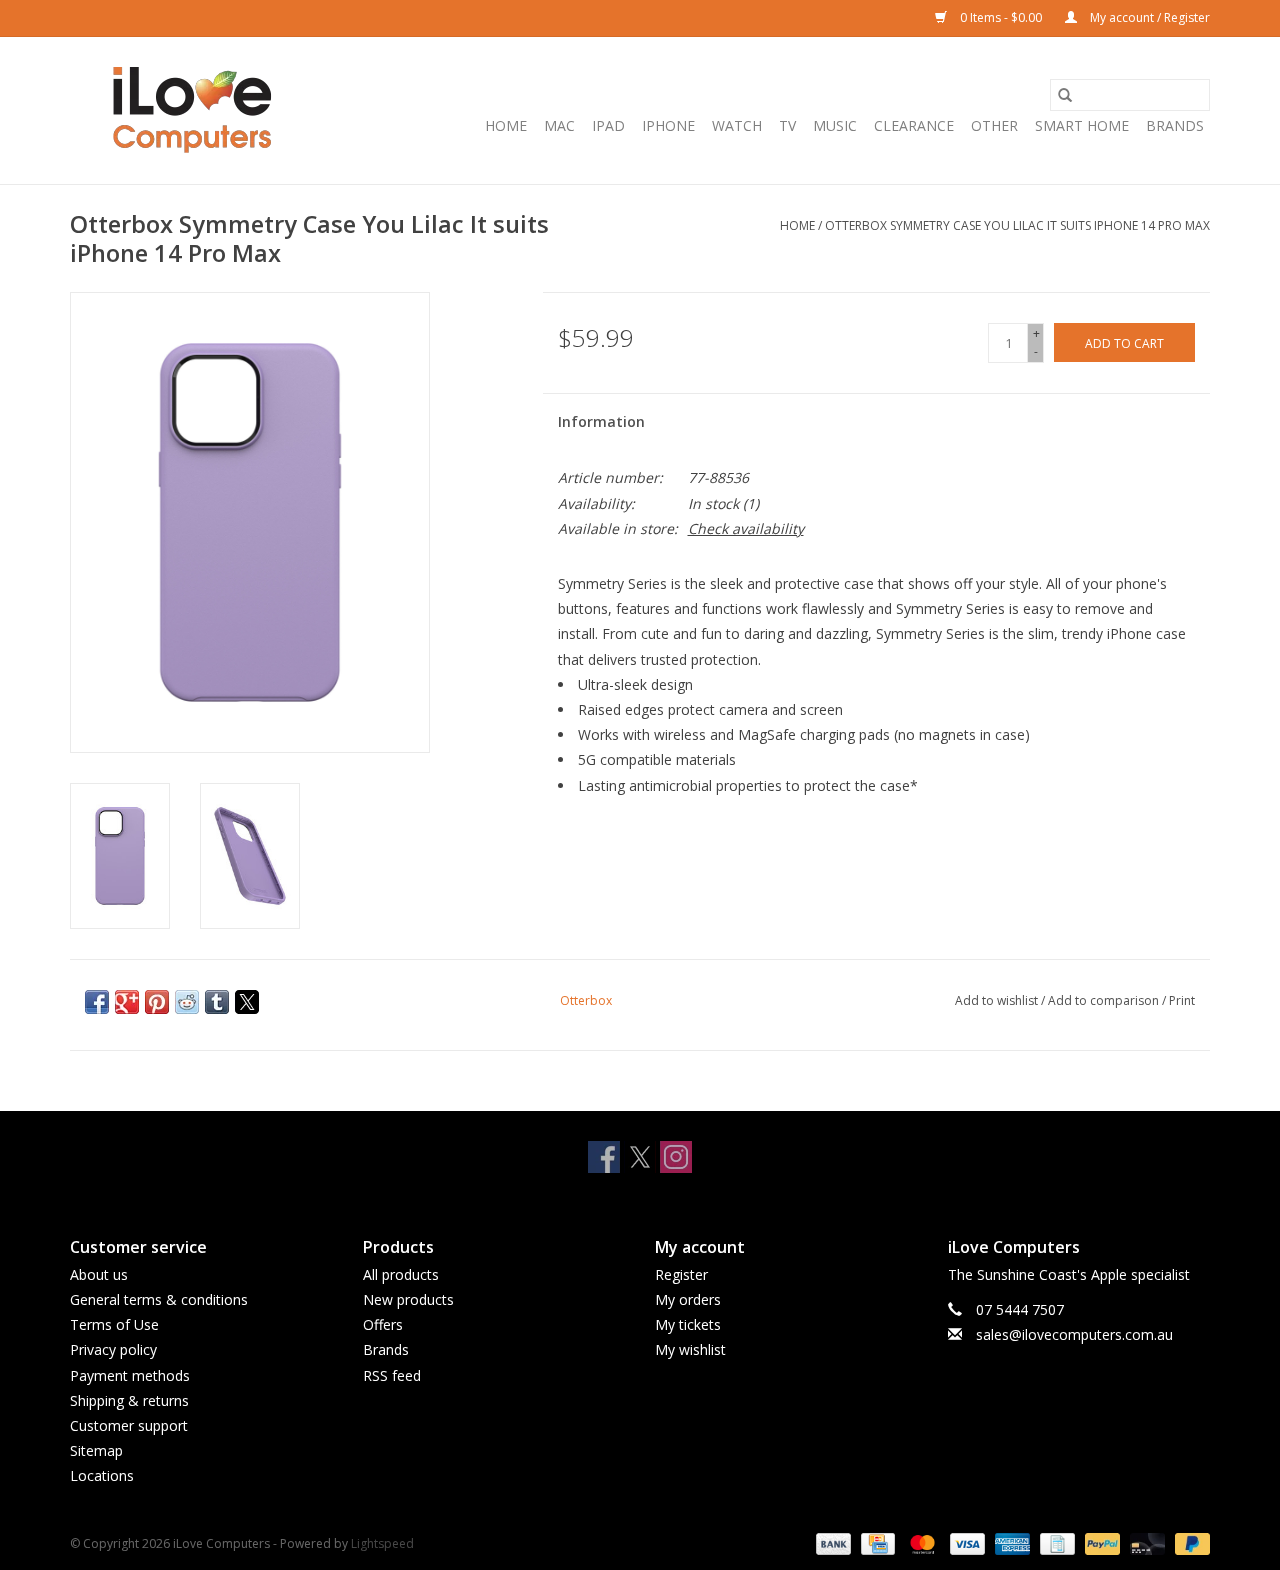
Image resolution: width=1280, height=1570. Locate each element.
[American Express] (1010, 1543)
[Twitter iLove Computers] (640, 1157)
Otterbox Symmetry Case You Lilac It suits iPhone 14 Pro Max (1017, 225)
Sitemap (96, 1450)
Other (994, 125)
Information (601, 421)
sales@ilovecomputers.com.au (1074, 1334)
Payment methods (130, 1375)
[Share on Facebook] (97, 1002)
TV (787, 125)
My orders (688, 1299)
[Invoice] (1055, 1543)
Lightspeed (382, 1543)
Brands (1175, 125)
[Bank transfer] (831, 1543)
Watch (737, 125)
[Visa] (965, 1543)
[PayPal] (1100, 1543)
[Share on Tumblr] (217, 1002)
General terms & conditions (159, 1299)
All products (401, 1274)
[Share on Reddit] (187, 1002)
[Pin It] (157, 1002)
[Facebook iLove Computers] (604, 1157)
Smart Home (1082, 125)
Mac (559, 125)
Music (835, 125)
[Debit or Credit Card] (1145, 1543)
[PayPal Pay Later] (1189, 1543)
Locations (102, 1475)
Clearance (914, 125)
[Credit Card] (876, 1543)
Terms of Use (114, 1324)
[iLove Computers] (192, 110)
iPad (608, 125)
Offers (383, 1324)
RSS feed (392, 1375)
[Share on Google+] (127, 1002)
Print (1182, 1000)
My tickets (688, 1324)
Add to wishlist (998, 1000)
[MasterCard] (920, 1543)
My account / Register (1148, 17)
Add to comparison (1105, 1000)
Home (506, 125)
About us (99, 1274)
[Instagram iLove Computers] (676, 1157)
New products (408, 1299)
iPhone (668, 125)
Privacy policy (113, 1349)
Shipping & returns (129, 1400)
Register (681, 1274)
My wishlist (690, 1349)
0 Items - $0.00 (1001, 17)
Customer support (129, 1425)
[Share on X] (247, 1002)
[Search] (1065, 95)
